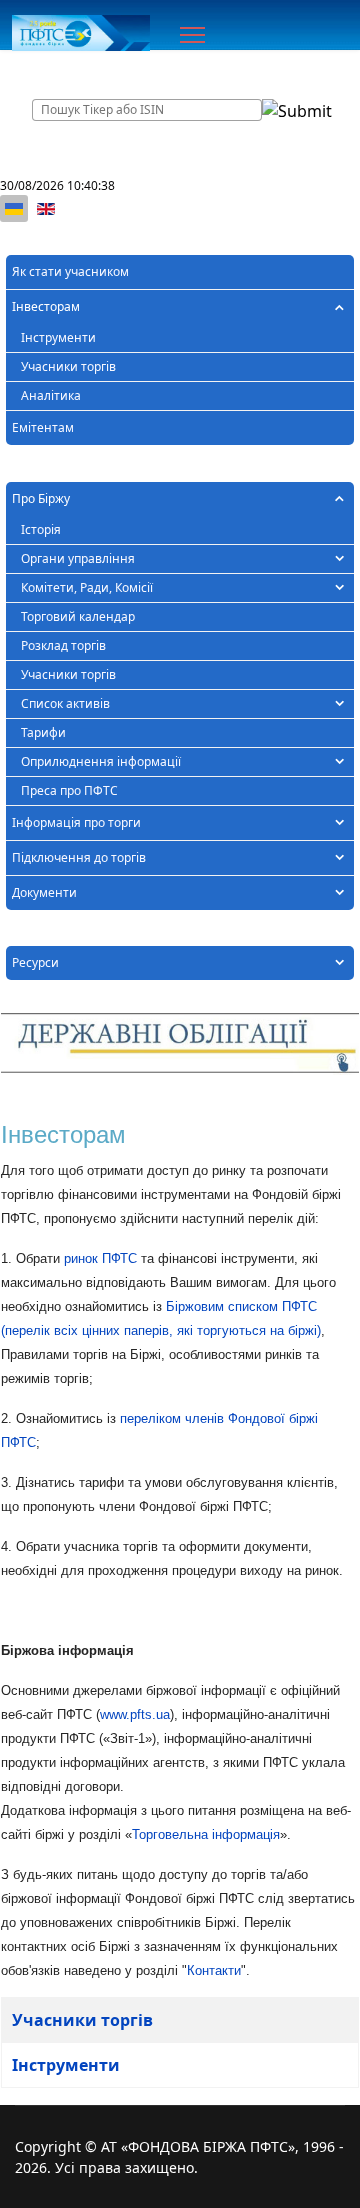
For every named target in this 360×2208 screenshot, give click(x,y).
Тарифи (43, 732)
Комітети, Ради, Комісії (87, 587)
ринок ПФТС (100, 1258)
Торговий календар (78, 616)
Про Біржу (41, 498)
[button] (339, 307)
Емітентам (43, 427)
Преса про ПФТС (69, 790)
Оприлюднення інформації (101, 761)
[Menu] (192, 35)
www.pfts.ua (135, 1714)
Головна (52, 69)
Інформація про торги (76, 822)
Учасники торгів (68, 366)
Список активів (65, 703)
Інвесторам (46, 306)
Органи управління (78, 558)
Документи (44, 892)
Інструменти (58, 337)
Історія (41, 529)
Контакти (214, 1970)
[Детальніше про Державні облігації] (180, 1044)
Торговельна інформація (206, 1834)
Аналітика (51, 395)
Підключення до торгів (79, 857)
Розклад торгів (63, 645)
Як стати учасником (70, 271)
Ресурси (35, 962)
